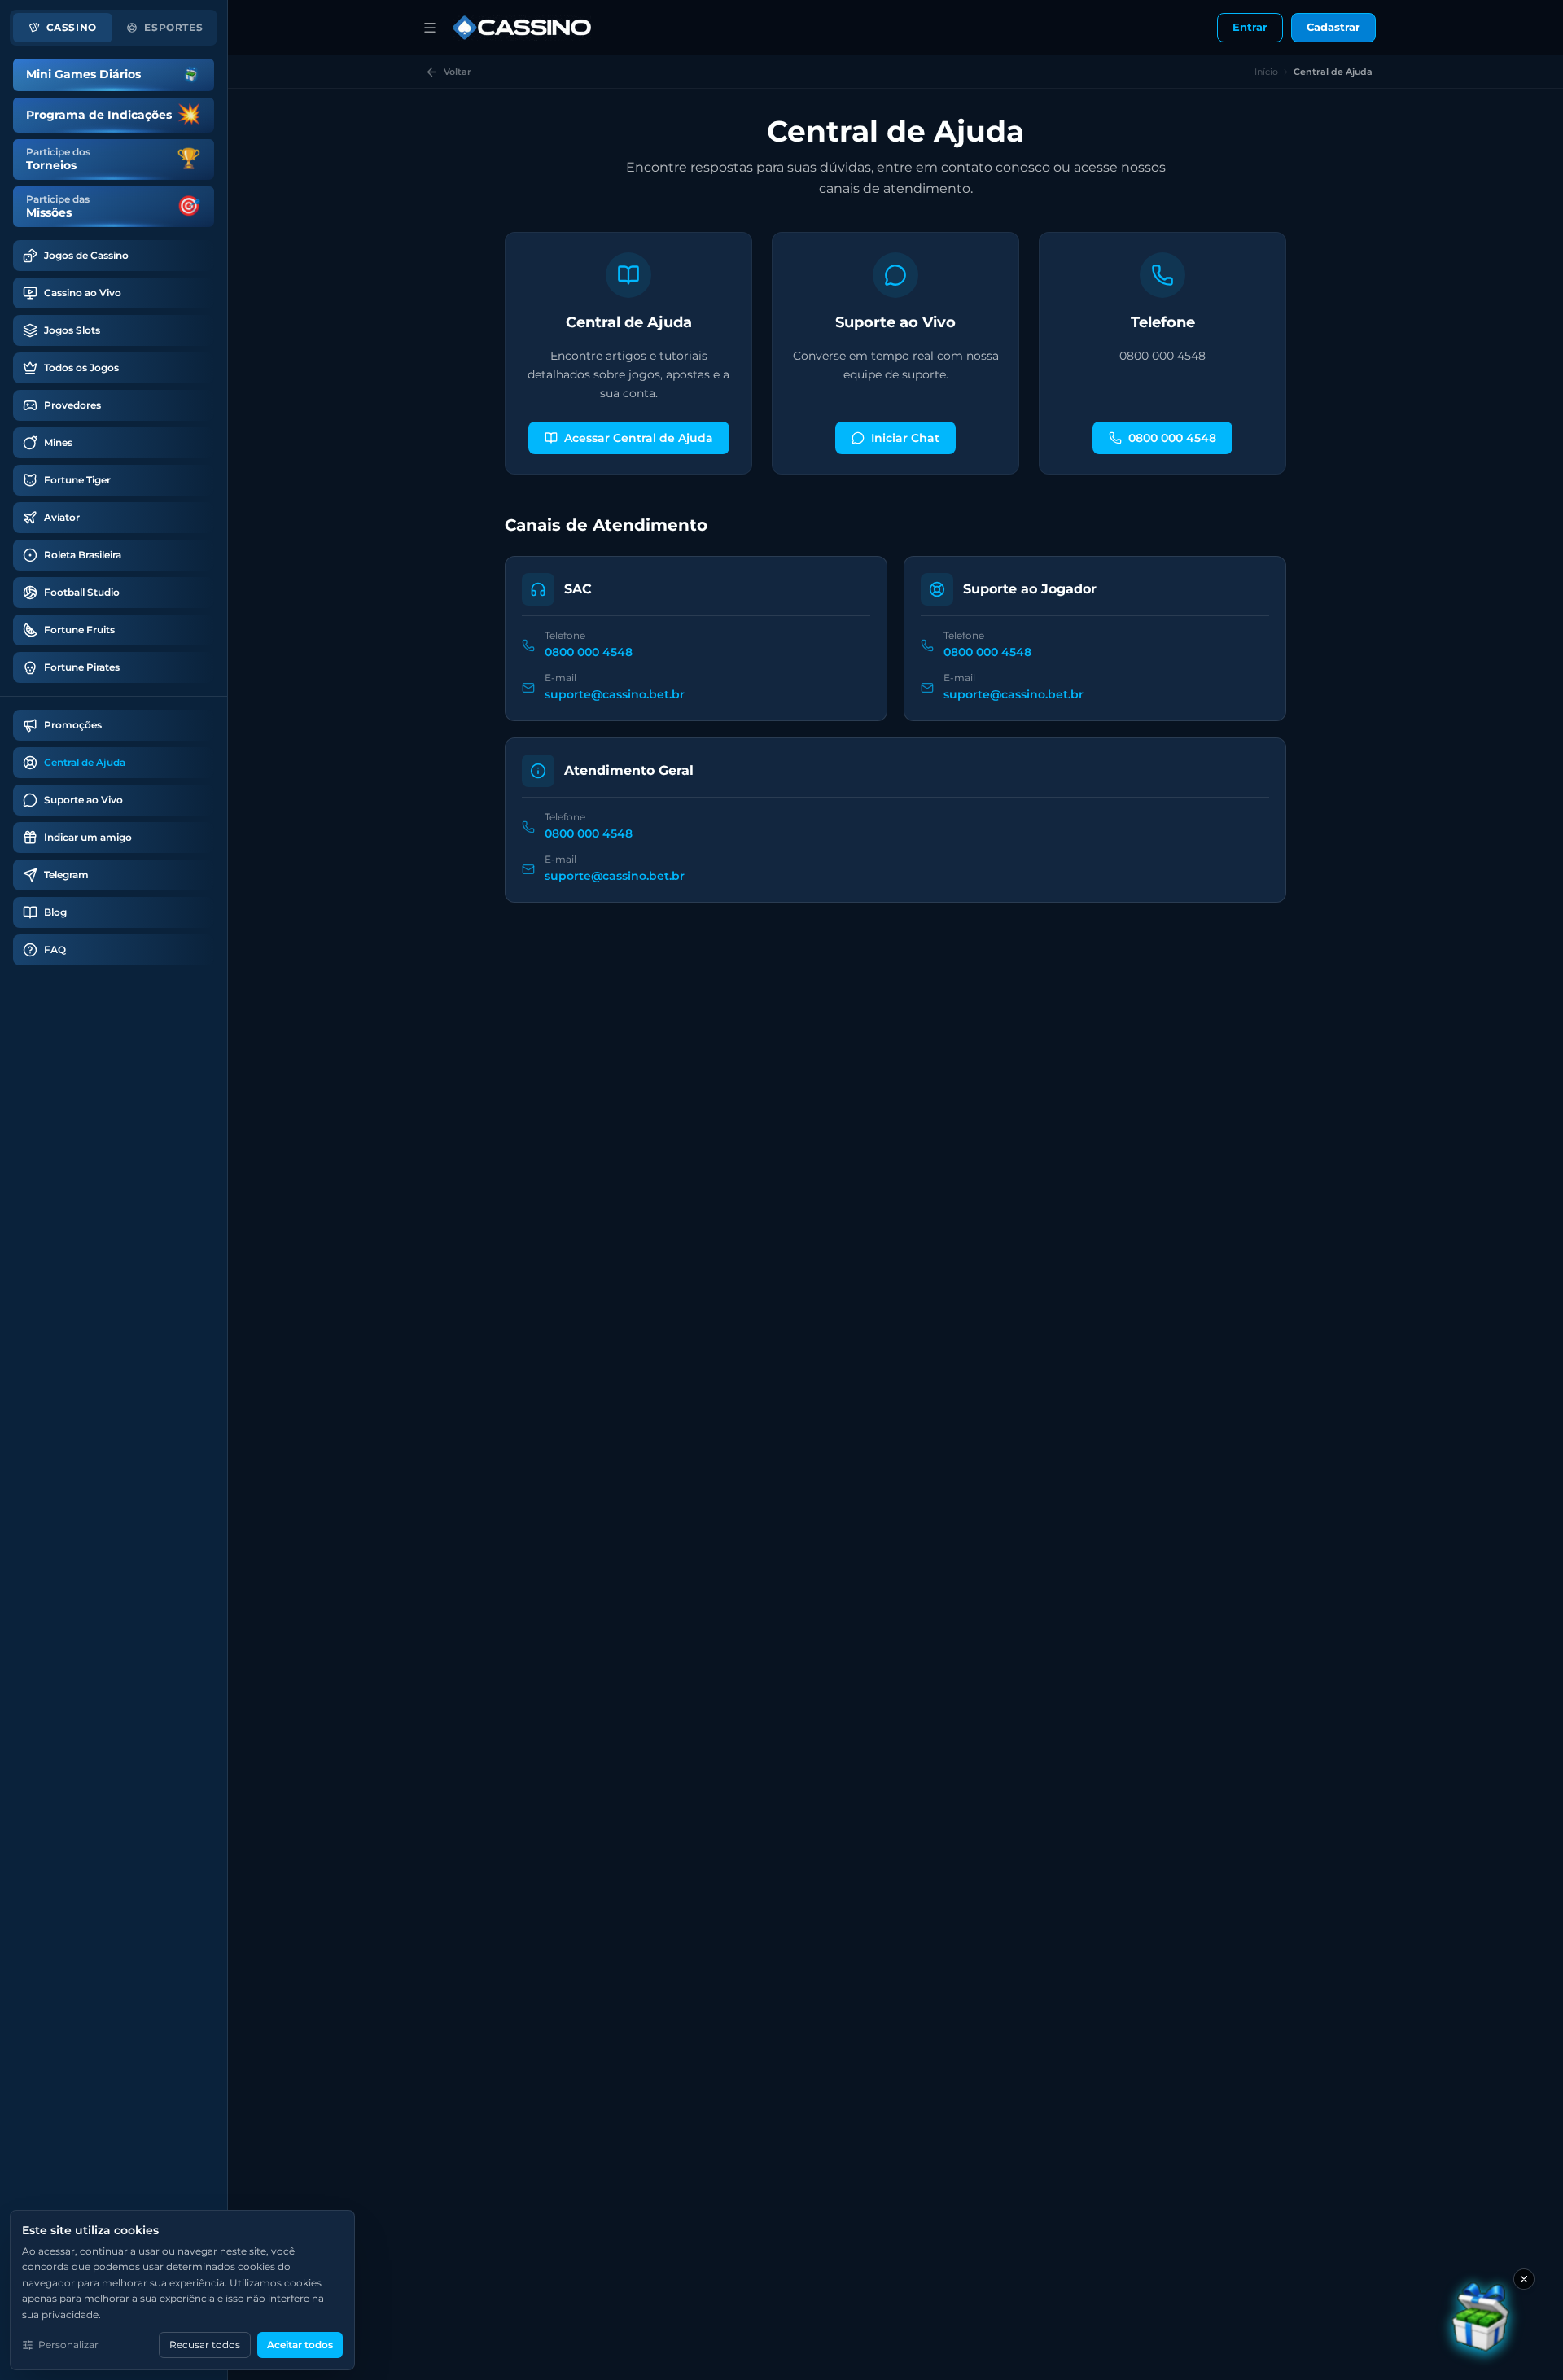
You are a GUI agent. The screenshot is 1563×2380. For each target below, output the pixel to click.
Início (1266, 72)
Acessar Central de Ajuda (639, 438)
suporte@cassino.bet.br (615, 694)
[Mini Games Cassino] (1482, 2321)
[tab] (63, 28)
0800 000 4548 (1172, 438)
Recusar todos (205, 2345)
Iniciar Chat (905, 438)
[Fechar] (1524, 2279)
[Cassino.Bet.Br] (522, 28)
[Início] (430, 28)
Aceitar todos (300, 2345)
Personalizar (68, 2345)
